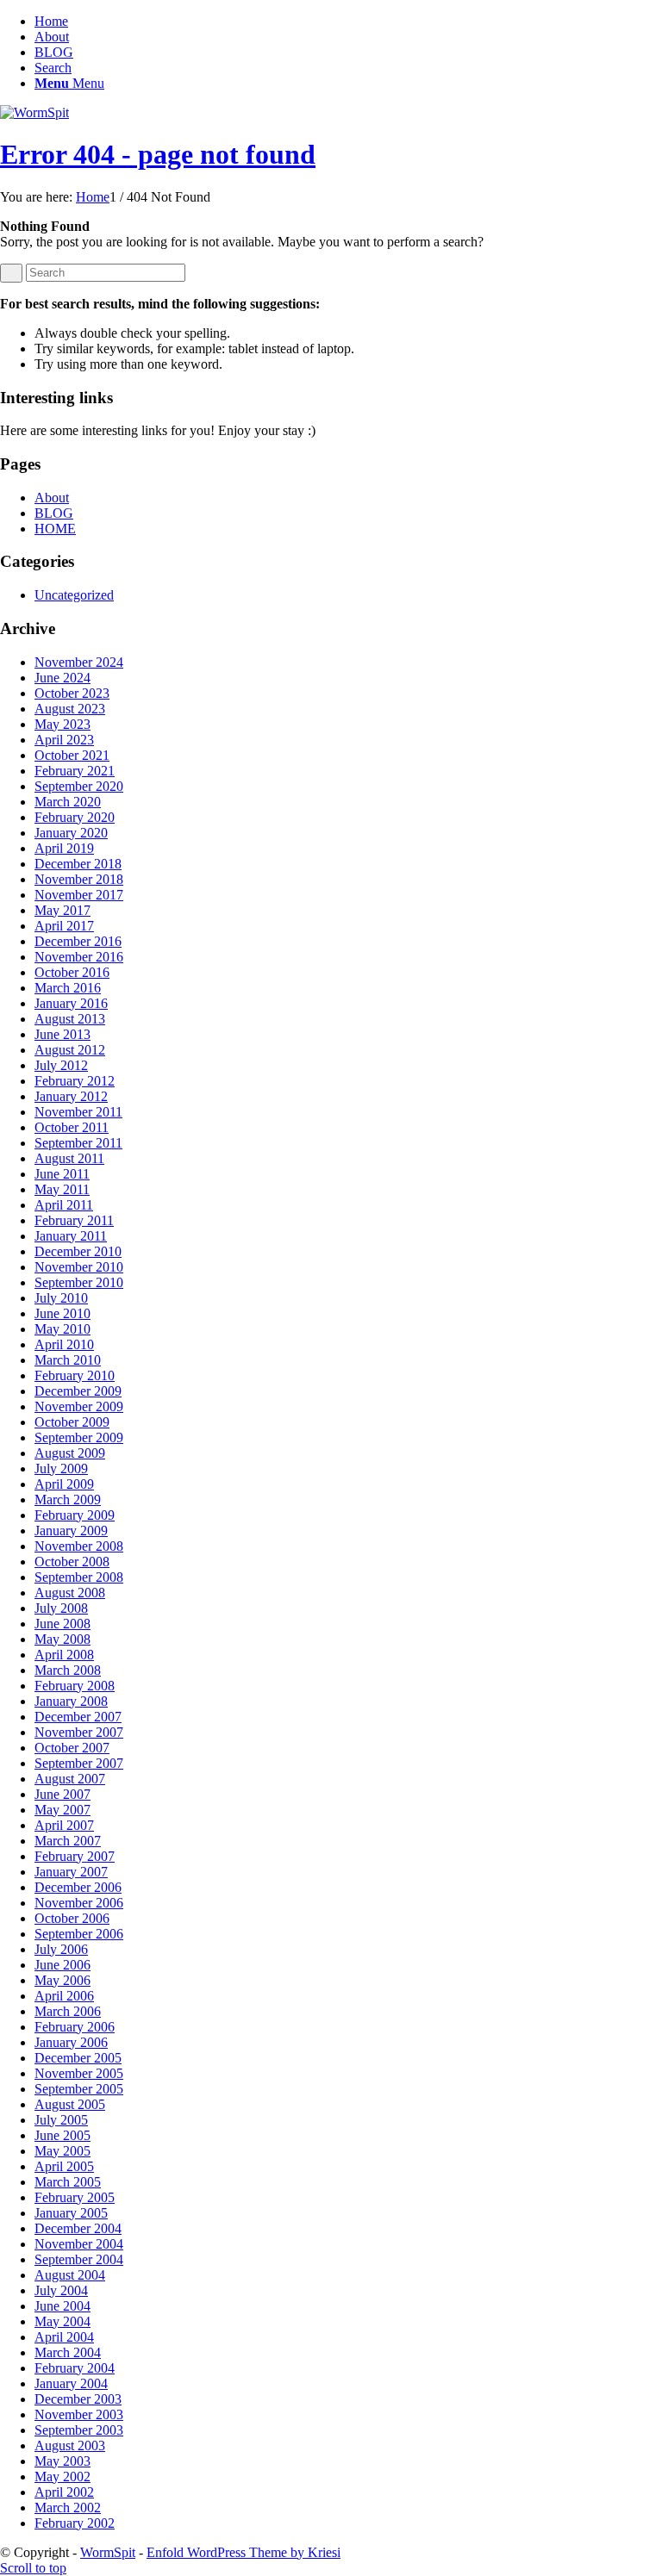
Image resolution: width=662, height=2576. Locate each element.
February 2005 (75, 2197)
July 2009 (61, 1468)
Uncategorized (74, 595)
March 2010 (68, 1360)
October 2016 (72, 972)
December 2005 (78, 2058)
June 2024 (62, 678)
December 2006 (78, 1887)
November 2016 (79, 957)
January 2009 (71, 1531)
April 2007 (64, 1825)
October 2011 (72, 1127)
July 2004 (61, 2290)
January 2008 (71, 1701)
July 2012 (61, 1065)
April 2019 (64, 848)
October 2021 (72, 755)
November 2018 (79, 879)
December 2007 (78, 1717)
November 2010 (79, 1267)
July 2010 (61, 1298)
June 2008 (62, 1624)
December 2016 (78, 941)
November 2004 (79, 2244)
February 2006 (75, 2027)
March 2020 (68, 802)
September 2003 (79, 2430)
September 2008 (79, 1577)
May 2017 (62, 910)
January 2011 (71, 1236)
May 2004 (62, 2321)
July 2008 (61, 1608)
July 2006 (61, 1949)
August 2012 (70, 1050)
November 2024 (79, 662)
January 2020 (71, 833)
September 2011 (78, 1143)
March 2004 (68, 2352)
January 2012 (71, 1096)
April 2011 (64, 1205)
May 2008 (62, 1639)
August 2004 (70, 2275)
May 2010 (62, 1329)
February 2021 (75, 771)
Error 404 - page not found (158, 154)
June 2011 (62, 1174)
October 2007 (72, 1748)
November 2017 (79, 895)
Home (51, 21)
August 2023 (70, 709)
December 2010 (78, 1251)
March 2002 (68, 2508)
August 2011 (69, 1158)
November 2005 (79, 2073)
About (52, 37)
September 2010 (79, 1282)
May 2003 (62, 2461)
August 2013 (70, 1019)
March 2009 (68, 1500)
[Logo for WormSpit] (34, 112)
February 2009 (75, 1515)
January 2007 (71, 1872)
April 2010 (64, 1344)
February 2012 (75, 1081)
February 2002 (75, 2523)
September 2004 (79, 2259)
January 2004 (71, 2383)
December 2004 (78, 2228)
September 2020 (79, 786)
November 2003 (79, 2414)
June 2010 (62, 1313)
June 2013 (62, 1034)
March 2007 (68, 1841)
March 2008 (68, 1670)
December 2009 (78, 1391)
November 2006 (79, 1903)
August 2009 (70, 1453)
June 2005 (62, 2135)
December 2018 (78, 864)
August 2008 (70, 1593)
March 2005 (68, 2182)
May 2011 (62, 1189)
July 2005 (61, 2120)
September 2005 (79, 2089)
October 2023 (72, 693)
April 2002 (64, 2492)
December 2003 (78, 2399)
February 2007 (75, 1856)
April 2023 (64, 740)
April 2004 (64, 2337)
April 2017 (64, 926)
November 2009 (79, 1406)
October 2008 (72, 1562)
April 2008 (64, 1655)
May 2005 (62, 2151)
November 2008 (79, 1546)
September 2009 (79, 1437)
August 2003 (70, 2445)
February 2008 (75, 1686)
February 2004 (75, 2368)
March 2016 (68, 988)
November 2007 (79, 1732)
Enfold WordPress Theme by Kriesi (244, 2552)
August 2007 (70, 1779)
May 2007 (62, 1810)
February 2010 (75, 1375)
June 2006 (62, 1965)
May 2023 (62, 724)
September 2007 (79, 1763)
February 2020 (75, 817)
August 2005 (70, 2104)
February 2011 (74, 1220)
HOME (55, 529)
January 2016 (71, 1003)
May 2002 (62, 2476)
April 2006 (64, 1996)
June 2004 (62, 2306)
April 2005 (64, 2166)
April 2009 (64, 1484)
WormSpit (108, 2552)
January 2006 (71, 2042)
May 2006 (62, 1980)
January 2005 (71, 2213)
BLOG (54, 52)
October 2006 (72, 1918)
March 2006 (68, 2011)
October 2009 (72, 1422)
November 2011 (78, 1112)
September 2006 (79, 1934)
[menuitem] (348, 68)
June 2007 (62, 1794)
